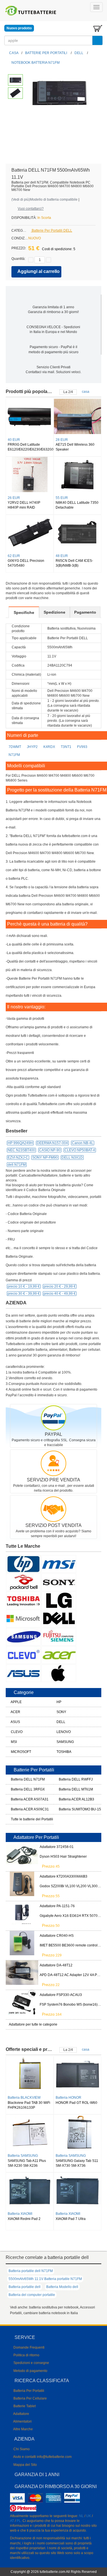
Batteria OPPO (21, 2098)
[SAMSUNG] (23, 1637)
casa (86, 392)
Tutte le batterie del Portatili (20, 1819)
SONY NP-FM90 (45, 1158)
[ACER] (59, 1655)
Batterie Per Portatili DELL (52, 231)
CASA (13, 53)
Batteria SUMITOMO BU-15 (68, 1809)
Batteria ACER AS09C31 (20, 1809)
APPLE (16, 1702)
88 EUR (16, 498)
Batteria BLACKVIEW (26, 2156)
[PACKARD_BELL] (23, 1582)
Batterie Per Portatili (46, 53)
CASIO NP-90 (50, 1150)
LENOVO (63, 1732)
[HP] (23, 1564)
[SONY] (59, 1582)
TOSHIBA (63, 1752)
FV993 (82, 747)
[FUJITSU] (59, 1637)
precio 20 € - (60, 1286)
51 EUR (64, 440)
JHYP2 (32, 747)
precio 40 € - (60, 1294)
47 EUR (16, 440)
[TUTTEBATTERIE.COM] (31, 11)
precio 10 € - (24, 1286)
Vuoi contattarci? (31, 209)
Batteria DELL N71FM (20, 1779)
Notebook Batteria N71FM (36, 63)
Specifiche (24, 612)
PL (19, 2521)
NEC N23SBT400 (21, 1150)
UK (89, 2516)
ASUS (15, 1722)
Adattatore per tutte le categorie (33, 2024)
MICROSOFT (21, 1752)
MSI (13, 1742)
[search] (97, 40)
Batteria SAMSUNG (73, 2156)
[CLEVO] (23, 1655)
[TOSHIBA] (23, 1600)
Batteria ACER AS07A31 (20, 1799)
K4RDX (49, 747)
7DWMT (15, 747)
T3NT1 (66, 747)
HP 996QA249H (20, 1143)
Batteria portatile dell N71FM (31, 2271)
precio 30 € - (24, 1294)
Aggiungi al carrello (38, 271)
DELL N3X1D (72, 1158)
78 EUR (64, 498)
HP (58, 1702)
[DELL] (59, 1618)
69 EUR (16, 556)
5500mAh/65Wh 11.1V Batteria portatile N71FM (45, 2279)
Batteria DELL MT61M (68, 1789)
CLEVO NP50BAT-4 (80, 1150)
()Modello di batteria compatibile (45, 200)
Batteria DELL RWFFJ (68, 1779)
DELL (79, 53)
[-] (31, 260)
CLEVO (16, 1732)
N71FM (14, 755)
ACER (15, 1712)
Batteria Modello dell (62, 2287)
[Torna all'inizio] (101, 2499)
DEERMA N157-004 (52, 1143)
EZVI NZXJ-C (18, 1158)
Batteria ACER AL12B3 (68, 1799)
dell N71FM (17, 1165)
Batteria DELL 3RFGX (20, 1789)
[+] (49, 260)
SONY (61, 1712)
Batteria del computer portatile (32, 2295)
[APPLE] (59, 1673)
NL (81, 2516)
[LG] (59, 1600)
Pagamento (85, 612)
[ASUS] (23, 1673)
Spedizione (54, 612)
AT (12, 2521)
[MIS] (59, 1564)
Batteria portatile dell (25, 2287)
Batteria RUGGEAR (73, 2098)
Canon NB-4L (83, 1143)
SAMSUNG (65, 1742)
